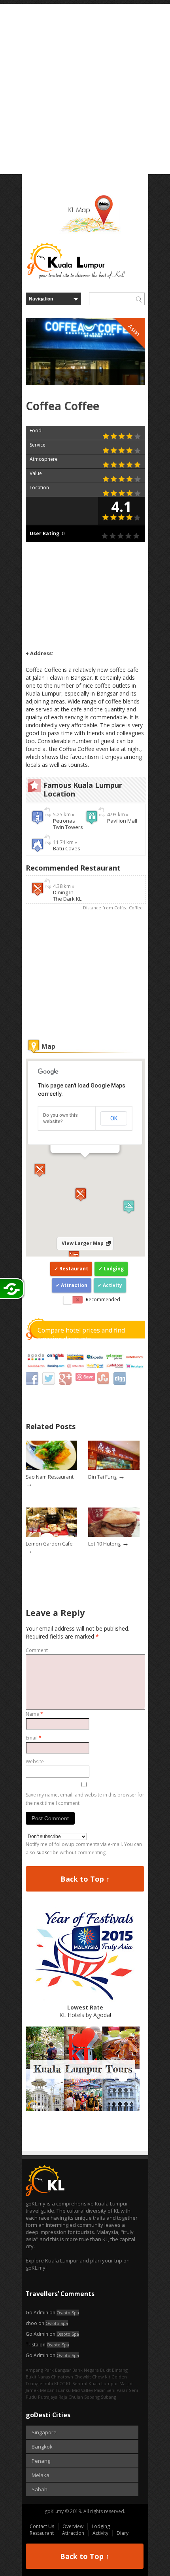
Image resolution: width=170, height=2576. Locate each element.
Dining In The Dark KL (67, 895)
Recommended (103, 1299)
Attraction (74, 1285)
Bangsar (63, 2370)
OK (114, 1118)
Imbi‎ (48, 2383)
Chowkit (83, 2377)
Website (35, 1761)
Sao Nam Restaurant (50, 1477)
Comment (37, 1650)
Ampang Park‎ (40, 2370)
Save (88, 1377)
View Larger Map (83, 1243)
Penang (41, 2461)
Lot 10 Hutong (104, 1544)
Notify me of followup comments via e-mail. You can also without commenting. (84, 1848)
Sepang (92, 2397)
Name (34, 1714)
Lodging (114, 1269)
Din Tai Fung (102, 1477)
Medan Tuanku (55, 2390)
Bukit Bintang (114, 2370)
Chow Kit (101, 2377)
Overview (73, 2526)
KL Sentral (77, 2383)
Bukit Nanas (38, 2377)
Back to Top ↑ (85, 1879)
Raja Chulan (71, 2397)
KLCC (59, 2383)
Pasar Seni (105, 2390)
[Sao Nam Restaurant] (51, 1468)
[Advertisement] (85, 89)
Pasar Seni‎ (127, 2390)
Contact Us (42, 2526)
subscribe (47, 1853)
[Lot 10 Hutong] (114, 1535)
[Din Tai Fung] (114, 1468)
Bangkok (42, 2447)
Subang (109, 2397)
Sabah (40, 2489)
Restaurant (74, 1269)
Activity (112, 1285)
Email (34, 1738)
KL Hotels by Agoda (85, 2011)
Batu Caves (67, 848)
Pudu (31, 2397)
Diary (123, 2533)
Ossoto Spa (68, 2313)
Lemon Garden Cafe (49, 1544)
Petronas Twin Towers (68, 824)
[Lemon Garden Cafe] (51, 1535)
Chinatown (62, 2377)
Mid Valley (82, 2390)
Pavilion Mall (122, 821)
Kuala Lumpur (103, 2383)
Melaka (41, 2475)
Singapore (44, 2432)
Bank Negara (86, 2370)
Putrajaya (48, 2397)
